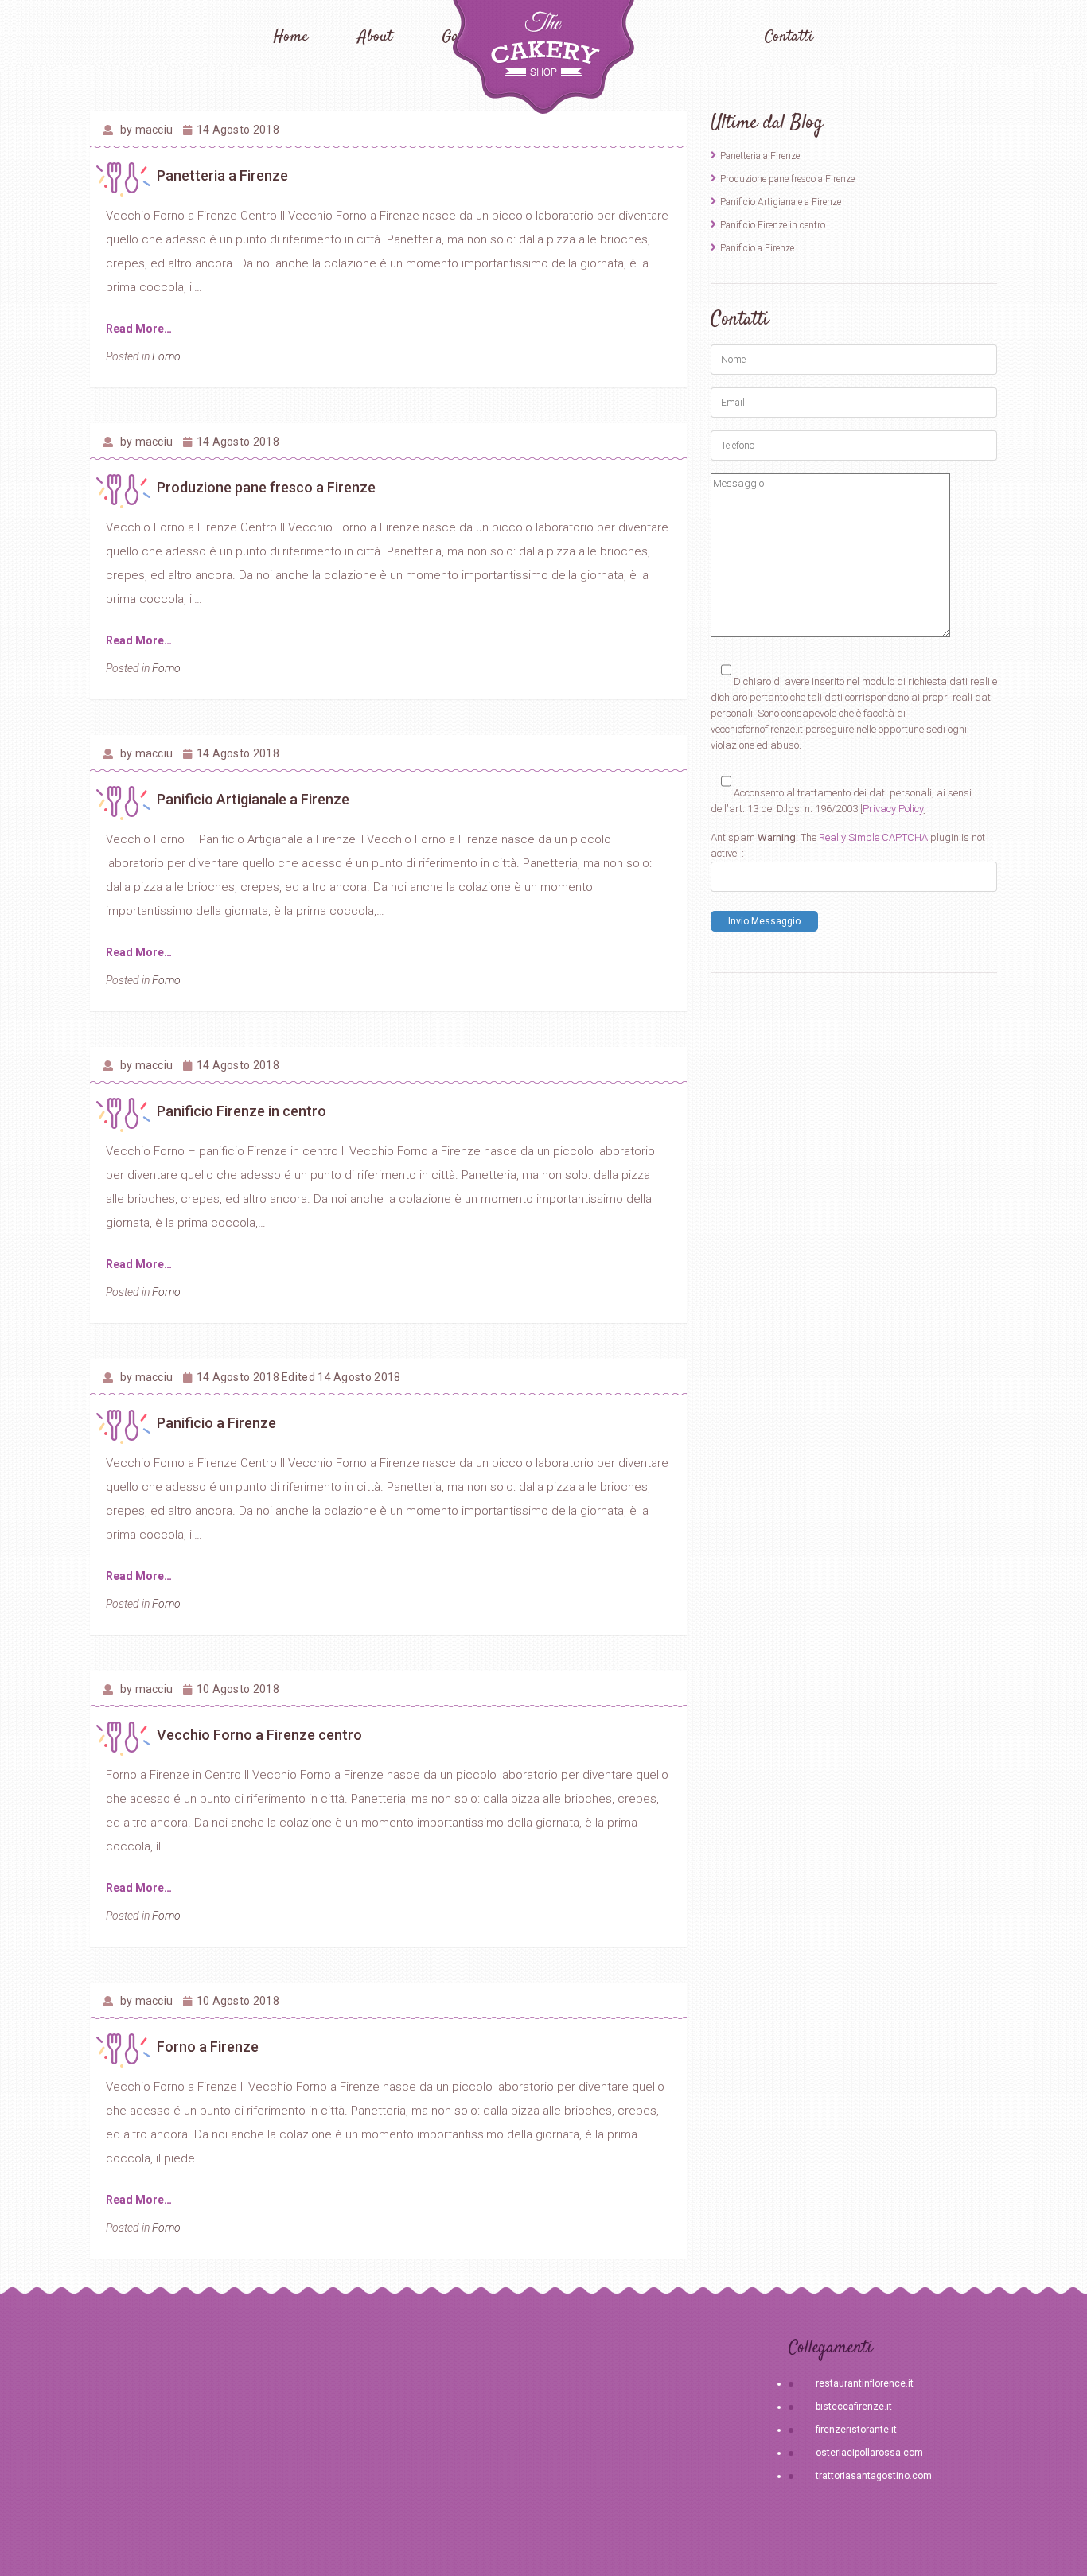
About (375, 37)
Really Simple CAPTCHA (873, 837)
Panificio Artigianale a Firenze (253, 799)
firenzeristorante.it (856, 2430)
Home (291, 37)
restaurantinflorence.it (865, 2383)
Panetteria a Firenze (222, 175)
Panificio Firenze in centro (242, 1111)
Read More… (139, 329)
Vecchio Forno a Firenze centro (259, 1735)
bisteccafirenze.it (854, 2407)
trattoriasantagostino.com (874, 2476)
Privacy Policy (893, 809)
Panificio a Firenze (216, 1423)
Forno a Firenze (208, 2047)
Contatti (789, 37)
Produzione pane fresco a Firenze (266, 487)
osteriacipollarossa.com (869, 2453)
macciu (154, 130)
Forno (166, 356)
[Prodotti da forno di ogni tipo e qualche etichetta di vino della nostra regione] (543, 57)
